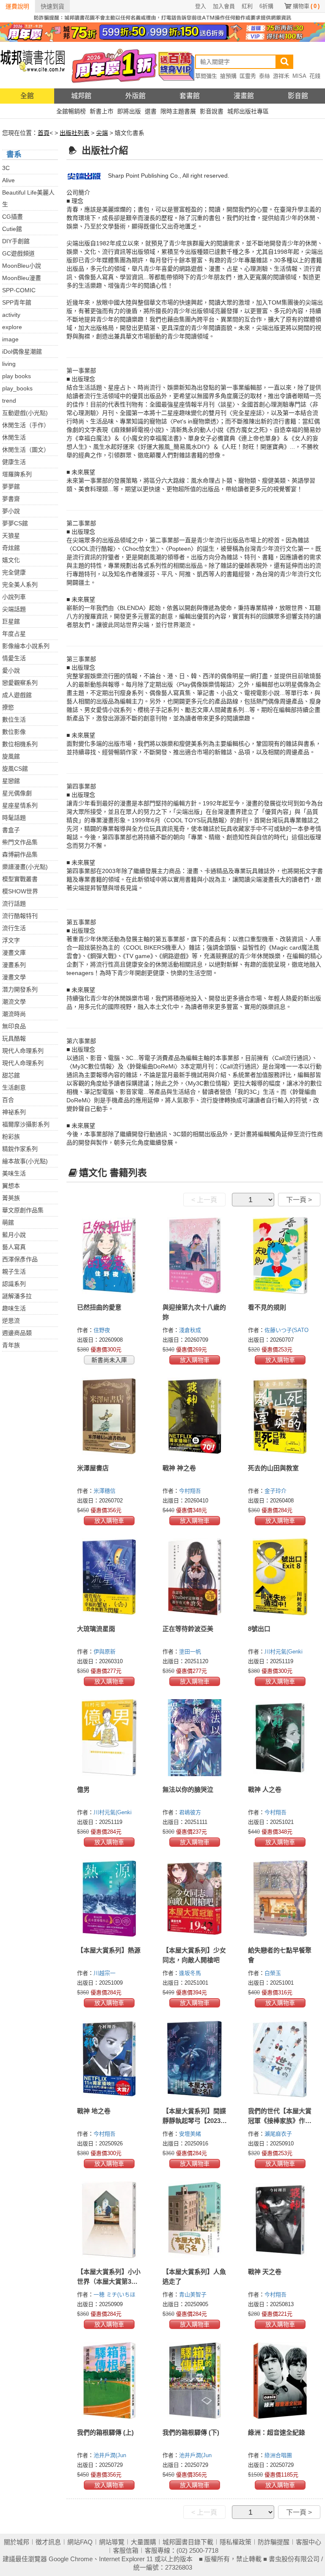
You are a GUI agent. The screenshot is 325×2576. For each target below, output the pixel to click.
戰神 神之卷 (179, 1468)
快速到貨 (52, 6)
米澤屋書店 (93, 1468)
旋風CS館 (15, 769)
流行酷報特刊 (20, 916)
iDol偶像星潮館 (22, 352)
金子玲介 (276, 1491)
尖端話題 (14, 609)
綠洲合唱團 (279, 2455)
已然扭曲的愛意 (99, 1307)
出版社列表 (74, 133)
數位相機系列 (20, 744)
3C (6, 168)
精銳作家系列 (20, 1149)
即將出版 (129, 111)
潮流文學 (14, 1002)
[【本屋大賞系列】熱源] (109, 1898)
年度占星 (14, 634)
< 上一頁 (204, 1200)
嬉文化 (11, 560)
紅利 (247, 6)
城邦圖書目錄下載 (188, 2542)
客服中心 (308, 2542)
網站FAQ (80, 2542)
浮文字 (11, 940)
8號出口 (259, 1629)
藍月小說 (14, 1235)
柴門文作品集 (20, 842)
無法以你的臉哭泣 (188, 1789)
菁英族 (11, 1198)
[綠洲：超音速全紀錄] (280, 2381)
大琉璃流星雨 (96, 1629)
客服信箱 (126, 2550)
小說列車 (14, 597)
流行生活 (14, 928)
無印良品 (14, 1026)
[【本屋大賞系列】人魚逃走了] (195, 2220)
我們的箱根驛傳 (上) (105, 2432)
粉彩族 (11, 1137)
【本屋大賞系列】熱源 (109, 1950)
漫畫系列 (14, 965)
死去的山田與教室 (273, 1468)
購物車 (306, 6)
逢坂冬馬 (191, 1973)
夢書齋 (11, 499)
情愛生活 (14, 658)
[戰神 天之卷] (280, 2220)
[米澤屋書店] (109, 1416)
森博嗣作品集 (20, 854)
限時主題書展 (178, 111)
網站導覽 (112, 2542)
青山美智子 (194, 2295)
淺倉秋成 (191, 1330)
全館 (27, 96)
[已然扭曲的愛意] (109, 1255)
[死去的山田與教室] (280, 1416)
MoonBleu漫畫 (22, 278)
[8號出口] (280, 1577)
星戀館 (11, 781)
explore (12, 327)
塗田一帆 (191, 1652)
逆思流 (11, 1321)
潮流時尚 (14, 1014)
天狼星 (11, 536)
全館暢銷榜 (71, 111)
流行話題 (14, 904)
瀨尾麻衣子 (279, 2134)
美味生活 (14, 1173)
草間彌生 (206, 76)
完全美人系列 (20, 585)
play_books (17, 388)
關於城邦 (17, 2542)
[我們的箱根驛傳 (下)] (195, 2381)
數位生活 (14, 720)
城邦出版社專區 (248, 111)
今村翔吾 (191, 1491)
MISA (299, 76)
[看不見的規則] (280, 1255)
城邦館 (81, 96)
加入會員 (224, 6)
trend (9, 401)
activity (11, 315)
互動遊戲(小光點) (25, 413)
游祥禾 (281, 76)
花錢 (315, 76)
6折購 (266, 6)
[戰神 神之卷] (195, 1416)
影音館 (298, 96)
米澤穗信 (105, 1491)
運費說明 (17, 6)
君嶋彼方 (191, 1812)
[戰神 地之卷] (109, 2059)
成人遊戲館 (17, 695)
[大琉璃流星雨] (109, 1577)
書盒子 (11, 830)
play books (17, 376)
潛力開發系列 (20, 989)
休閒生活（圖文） (26, 450)
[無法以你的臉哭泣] (195, 1738)
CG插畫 (12, 217)
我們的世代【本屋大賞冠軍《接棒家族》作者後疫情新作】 (280, 2121)
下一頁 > (299, 1200)
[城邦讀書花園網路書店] (33, 65)
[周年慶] (162, 32)
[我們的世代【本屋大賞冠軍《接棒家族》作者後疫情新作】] (280, 2059)
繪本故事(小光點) (25, 1161)
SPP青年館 (17, 302)
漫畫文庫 (14, 953)
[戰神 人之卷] (280, 1738)
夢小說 (11, 511)
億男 (83, 1789)
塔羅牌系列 (17, 474)
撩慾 (8, 707)
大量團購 (143, 2542)
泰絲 (264, 76)
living (9, 364)
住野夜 (103, 1330)
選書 (151, 111)
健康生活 (14, 462)
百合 (8, 1100)
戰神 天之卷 (265, 2272)
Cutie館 (12, 229)
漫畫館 (244, 96)
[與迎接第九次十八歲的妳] (195, 1255)
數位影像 (14, 732)
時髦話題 (14, 818)
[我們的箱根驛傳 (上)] (109, 2381)
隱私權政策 (235, 2542)
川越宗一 (105, 1973)
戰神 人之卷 (265, 1789)
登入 (201, 6)
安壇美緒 (191, 2134)
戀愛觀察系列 (20, 683)
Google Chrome (71, 2559)
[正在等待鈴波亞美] (195, 1577)
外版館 (135, 96)
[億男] (109, 1738)
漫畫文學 (14, 977)
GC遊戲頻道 (18, 253)
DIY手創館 (16, 241)
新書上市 (102, 111)
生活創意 (14, 1088)
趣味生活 (14, 1308)
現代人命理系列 (23, 1051)
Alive (8, 180)
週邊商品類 (17, 1333)
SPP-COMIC (19, 290)
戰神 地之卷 (94, 2111)
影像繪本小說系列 (26, 646)
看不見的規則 (267, 1307)
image (10, 339)
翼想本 (11, 1186)
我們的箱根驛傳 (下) (191, 2432)
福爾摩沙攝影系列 (26, 1124)
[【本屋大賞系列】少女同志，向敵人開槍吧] (195, 1898)
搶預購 (228, 76)
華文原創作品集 (23, 1210)
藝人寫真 (14, 1247)
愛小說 (11, 670)
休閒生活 (14, 437)
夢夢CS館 (15, 523)
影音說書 (212, 111)
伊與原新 (105, 1652)
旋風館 (11, 756)
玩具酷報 (14, 1038)
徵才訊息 (48, 2542)
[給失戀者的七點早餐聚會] (280, 1898)
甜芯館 (11, 1075)
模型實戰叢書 (20, 879)
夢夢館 (11, 486)
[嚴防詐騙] (162, 17)
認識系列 (14, 1284)
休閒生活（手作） (26, 425)
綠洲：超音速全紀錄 (277, 2432)
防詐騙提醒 (274, 2542)
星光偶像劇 (17, 793)
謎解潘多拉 (17, 1296)
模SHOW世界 (20, 891)
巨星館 (11, 621)
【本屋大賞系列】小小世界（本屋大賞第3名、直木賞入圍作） (109, 2281)
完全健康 (14, 572)
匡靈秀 (248, 76)
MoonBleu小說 (22, 266)
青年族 (11, 1345)
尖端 (102, 133)
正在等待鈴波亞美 (188, 1629)
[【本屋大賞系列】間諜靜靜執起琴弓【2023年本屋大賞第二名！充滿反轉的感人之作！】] (195, 2059)
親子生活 (14, 1272)
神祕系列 (14, 1112)
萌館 (8, 1222)
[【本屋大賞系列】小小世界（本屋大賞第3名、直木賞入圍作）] (109, 2220)
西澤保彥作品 (20, 1259)
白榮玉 (274, 1973)
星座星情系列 (20, 805)
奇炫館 (11, 548)
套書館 (190, 96)
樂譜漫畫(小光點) (25, 867)
